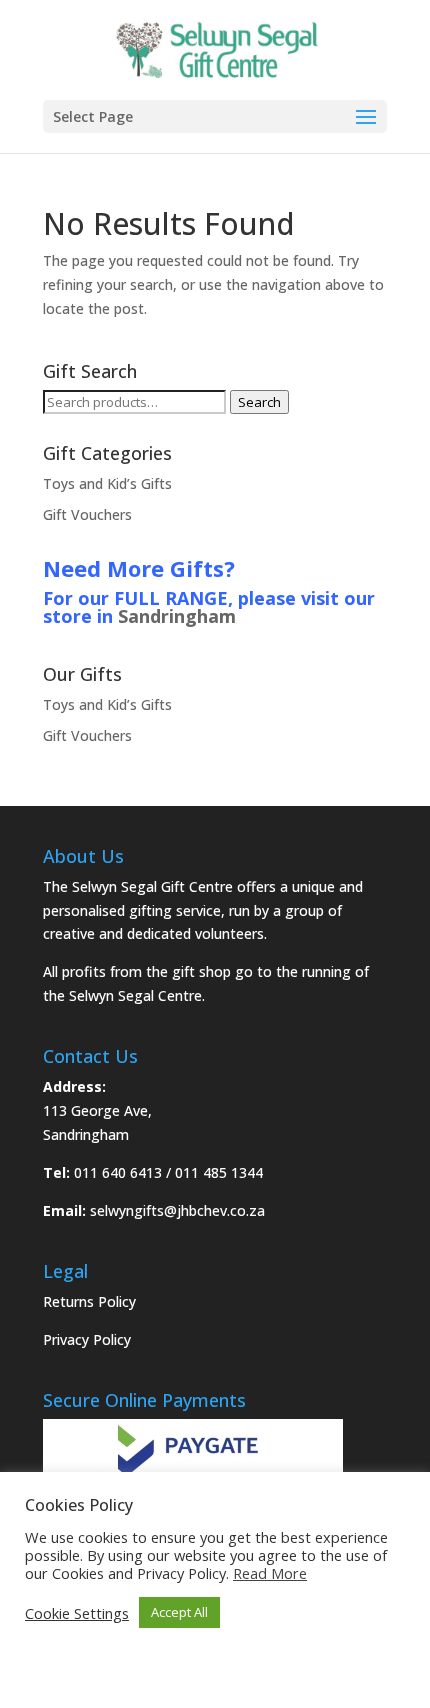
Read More (270, 1573)
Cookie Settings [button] (77, 1613)
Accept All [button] (179, 1612)
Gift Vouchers (87, 514)
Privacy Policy (87, 1339)
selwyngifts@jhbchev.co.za (177, 1210)
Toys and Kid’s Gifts (107, 483)
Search (259, 402)
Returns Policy (89, 1301)
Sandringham (177, 616)
